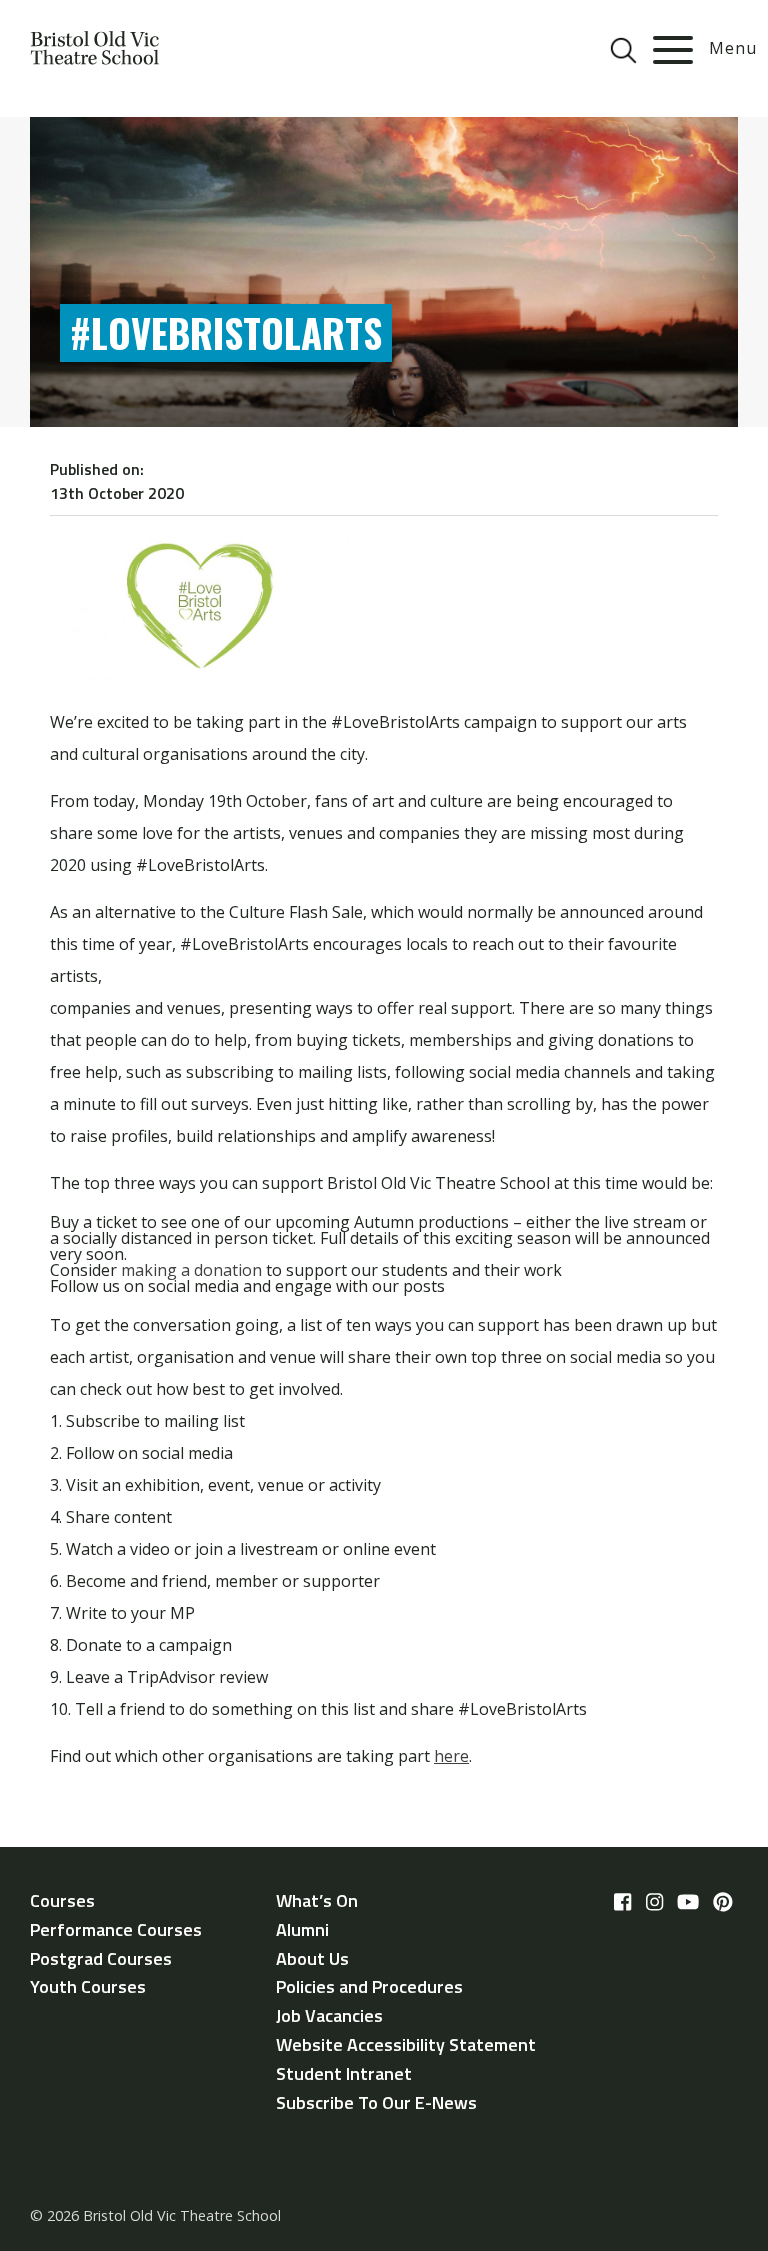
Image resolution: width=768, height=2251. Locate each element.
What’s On (317, 1900)
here (451, 1756)
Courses (62, 1900)
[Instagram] (654, 1902)
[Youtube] (688, 1902)
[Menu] (673, 50)
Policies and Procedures (369, 1986)
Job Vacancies (329, 2015)
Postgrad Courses (101, 1958)
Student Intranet (344, 2073)
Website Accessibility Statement (406, 2044)
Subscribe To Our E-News (376, 2102)
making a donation (191, 1270)
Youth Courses (88, 1986)
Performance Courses (116, 1929)
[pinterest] (723, 1902)
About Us (312, 1958)
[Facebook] (622, 1902)
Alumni (302, 1929)
